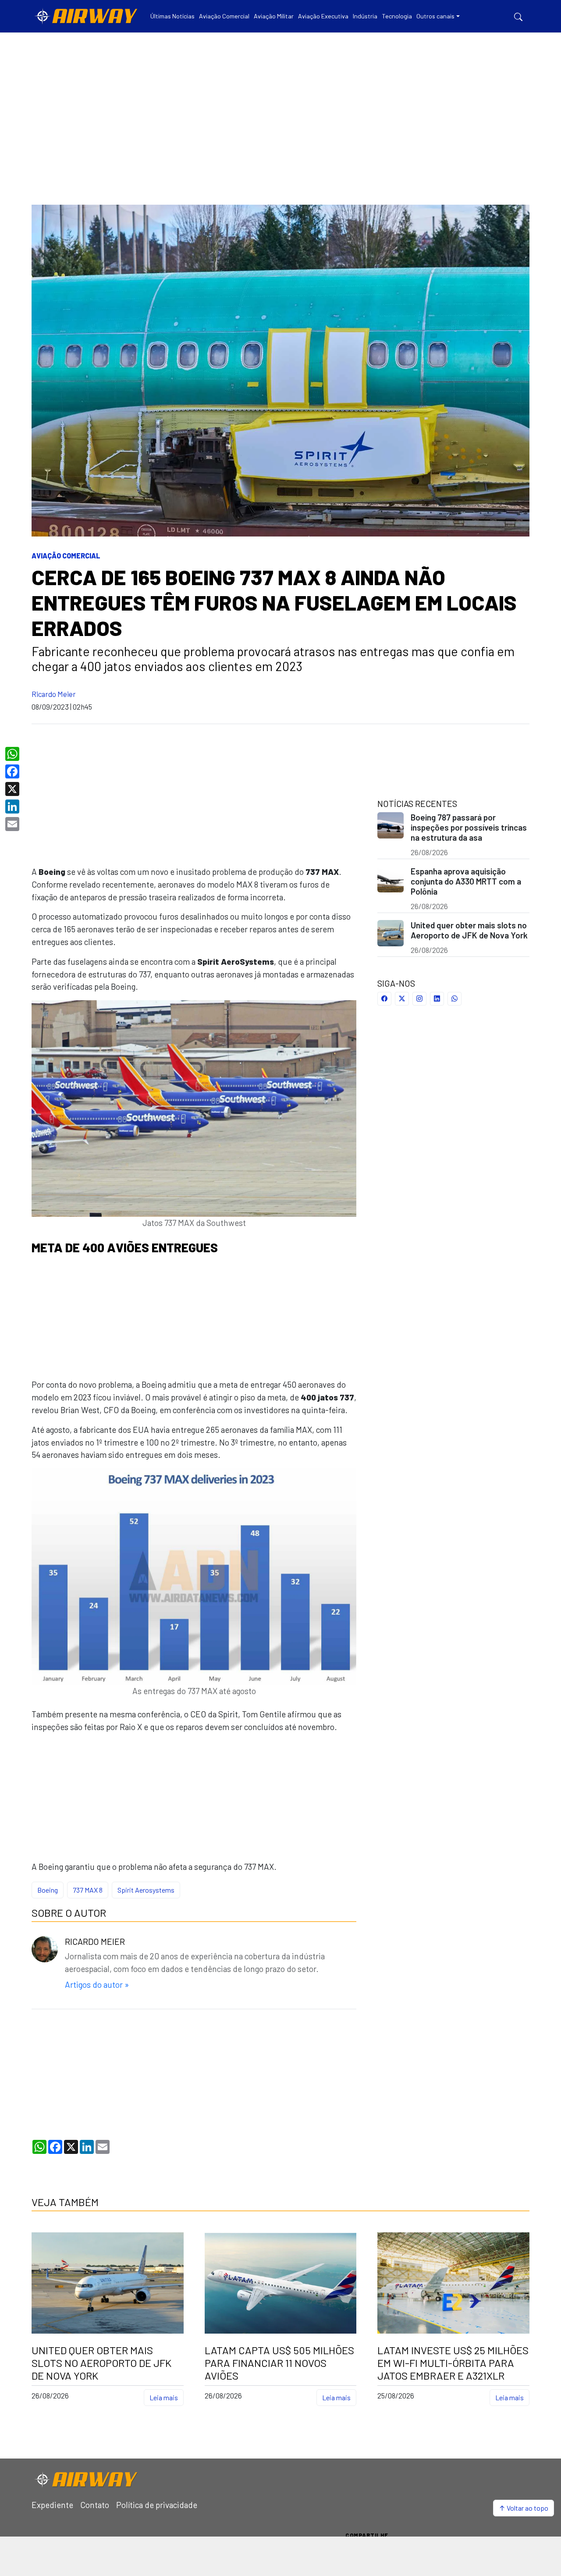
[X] (13, 789)
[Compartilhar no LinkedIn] (437, 999)
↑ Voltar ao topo (524, 2508)
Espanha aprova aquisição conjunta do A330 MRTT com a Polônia (466, 881)
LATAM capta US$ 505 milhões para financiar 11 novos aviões (279, 2363)
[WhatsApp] (13, 754)
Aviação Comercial (66, 556)
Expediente (52, 2505)
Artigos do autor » (97, 1984)
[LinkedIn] (13, 807)
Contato (95, 2505)
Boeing (48, 1890)
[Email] (13, 824)
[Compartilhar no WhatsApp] (454, 999)
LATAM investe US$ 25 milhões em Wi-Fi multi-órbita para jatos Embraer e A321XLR (453, 2363)
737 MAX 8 (88, 1890)
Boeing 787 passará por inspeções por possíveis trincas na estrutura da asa (469, 827)
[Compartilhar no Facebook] (384, 999)
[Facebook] (13, 771)
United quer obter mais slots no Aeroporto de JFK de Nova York (469, 930)
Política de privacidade (157, 2505)
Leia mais (164, 2397)
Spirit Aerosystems (146, 1890)
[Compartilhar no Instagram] (419, 999)
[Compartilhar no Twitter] (402, 999)
